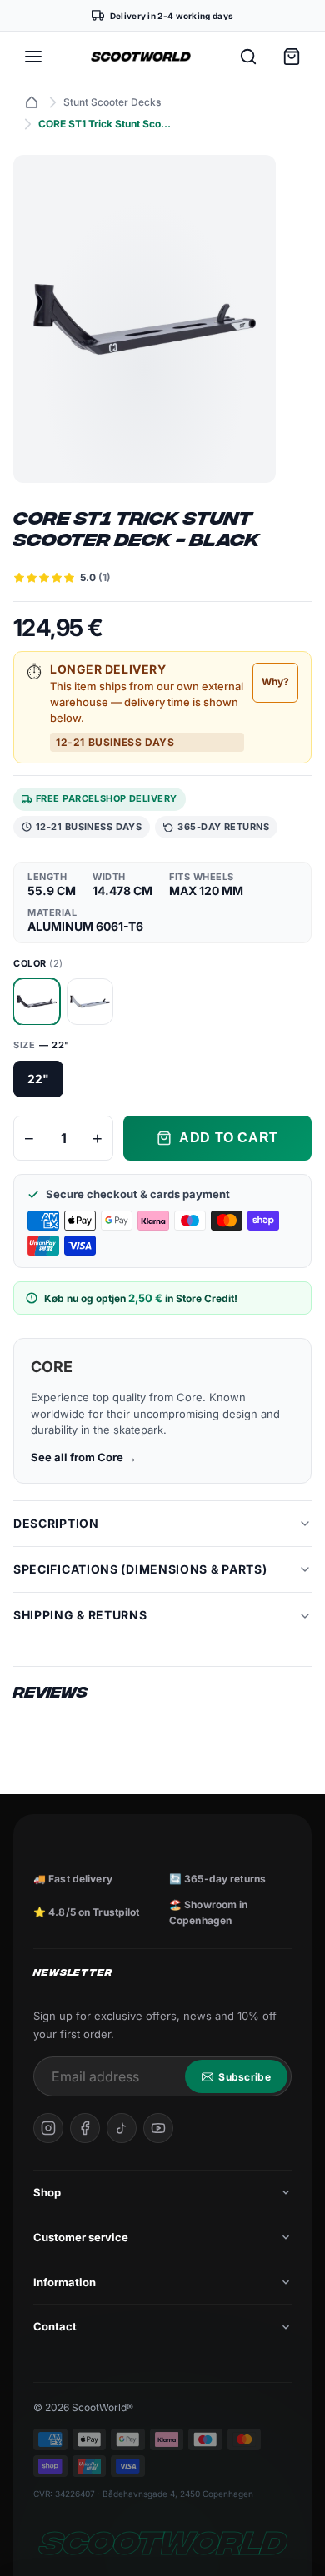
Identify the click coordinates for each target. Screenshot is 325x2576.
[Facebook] (85, 2128)
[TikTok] (122, 2128)
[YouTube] (158, 2128)
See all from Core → (84, 1457)
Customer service (81, 2237)
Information (65, 2282)
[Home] (32, 102)
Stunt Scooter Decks (112, 102)
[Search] (248, 57)
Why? (275, 681)
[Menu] (33, 57)
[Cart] (292, 57)
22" (38, 1079)
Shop (47, 2192)
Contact (55, 2326)
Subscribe (245, 2077)
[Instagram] (48, 2128)
